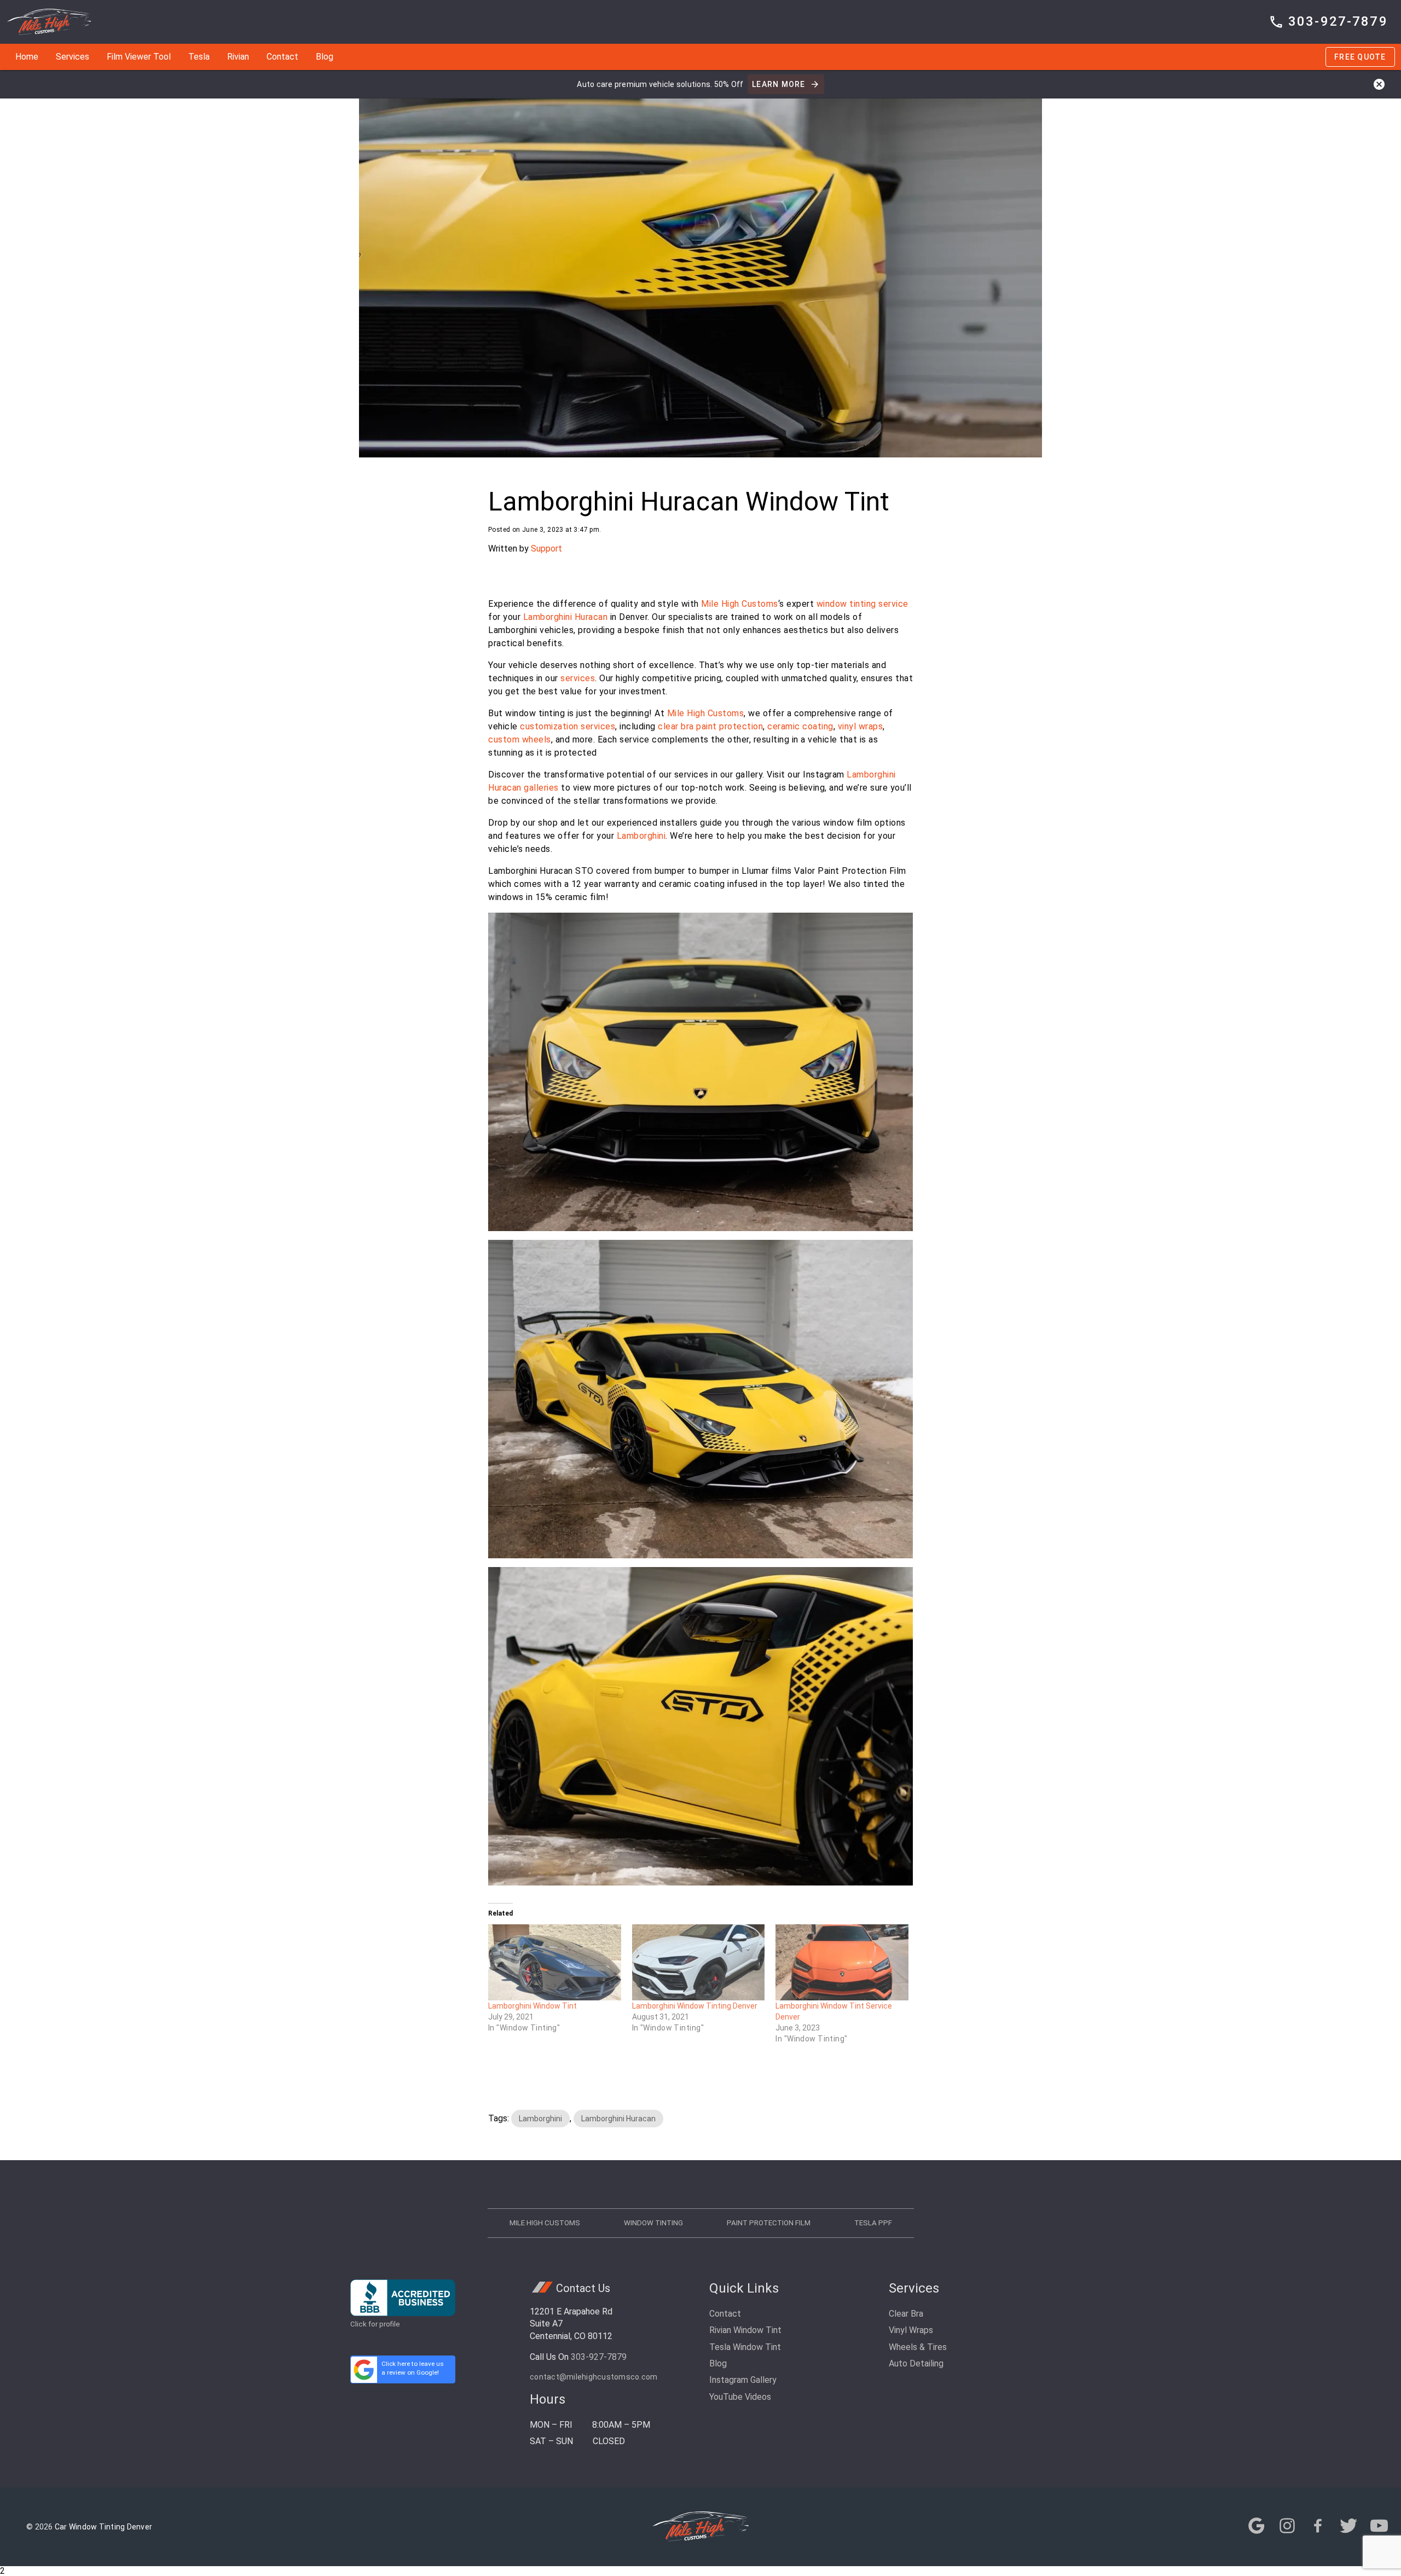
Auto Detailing (916, 2363)
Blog (325, 57)
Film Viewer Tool (139, 57)
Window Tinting (653, 2223)
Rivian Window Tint (745, 2330)
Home (27, 57)
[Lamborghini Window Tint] (555, 1962)
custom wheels (520, 739)
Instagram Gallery (743, 2380)
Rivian (238, 57)
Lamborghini (641, 836)
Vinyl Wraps (911, 2330)
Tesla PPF (873, 2223)
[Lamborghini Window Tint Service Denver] (842, 1962)
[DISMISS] (1379, 84)
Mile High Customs (740, 604)
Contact (282, 57)
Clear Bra (906, 2314)
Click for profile (375, 2324)
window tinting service (862, 604)
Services (73, 57)
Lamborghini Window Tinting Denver (695, 2006)
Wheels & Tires (918, 2347)
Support (546, 549)
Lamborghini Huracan (566, 617)
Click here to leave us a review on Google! (413, 2368)
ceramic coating (800, 726)
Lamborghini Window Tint (532, 2006)
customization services (568, 726)
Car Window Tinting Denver (103, 2527)
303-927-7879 (599, 2357)
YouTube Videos (740, 2397)
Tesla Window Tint (745, 2347)
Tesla (199, 57)
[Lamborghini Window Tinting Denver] (699, 1962)
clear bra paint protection (710, 726)
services (578, 678)
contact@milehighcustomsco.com (594, 2377)
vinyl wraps (861, 726)
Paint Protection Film (769, 2223)
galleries (541, 788)
